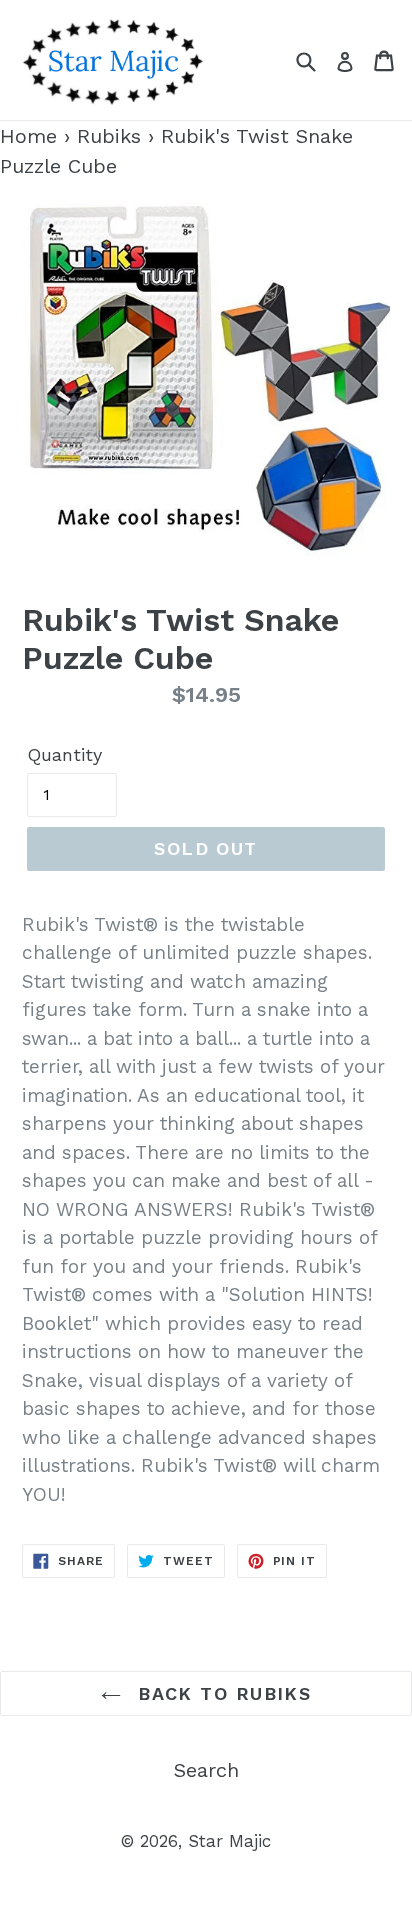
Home (28, 136)
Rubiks (109, 136)
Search (206, 1770)
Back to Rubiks (221, 1693)
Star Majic (229, 1841)
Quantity (64, 754)
